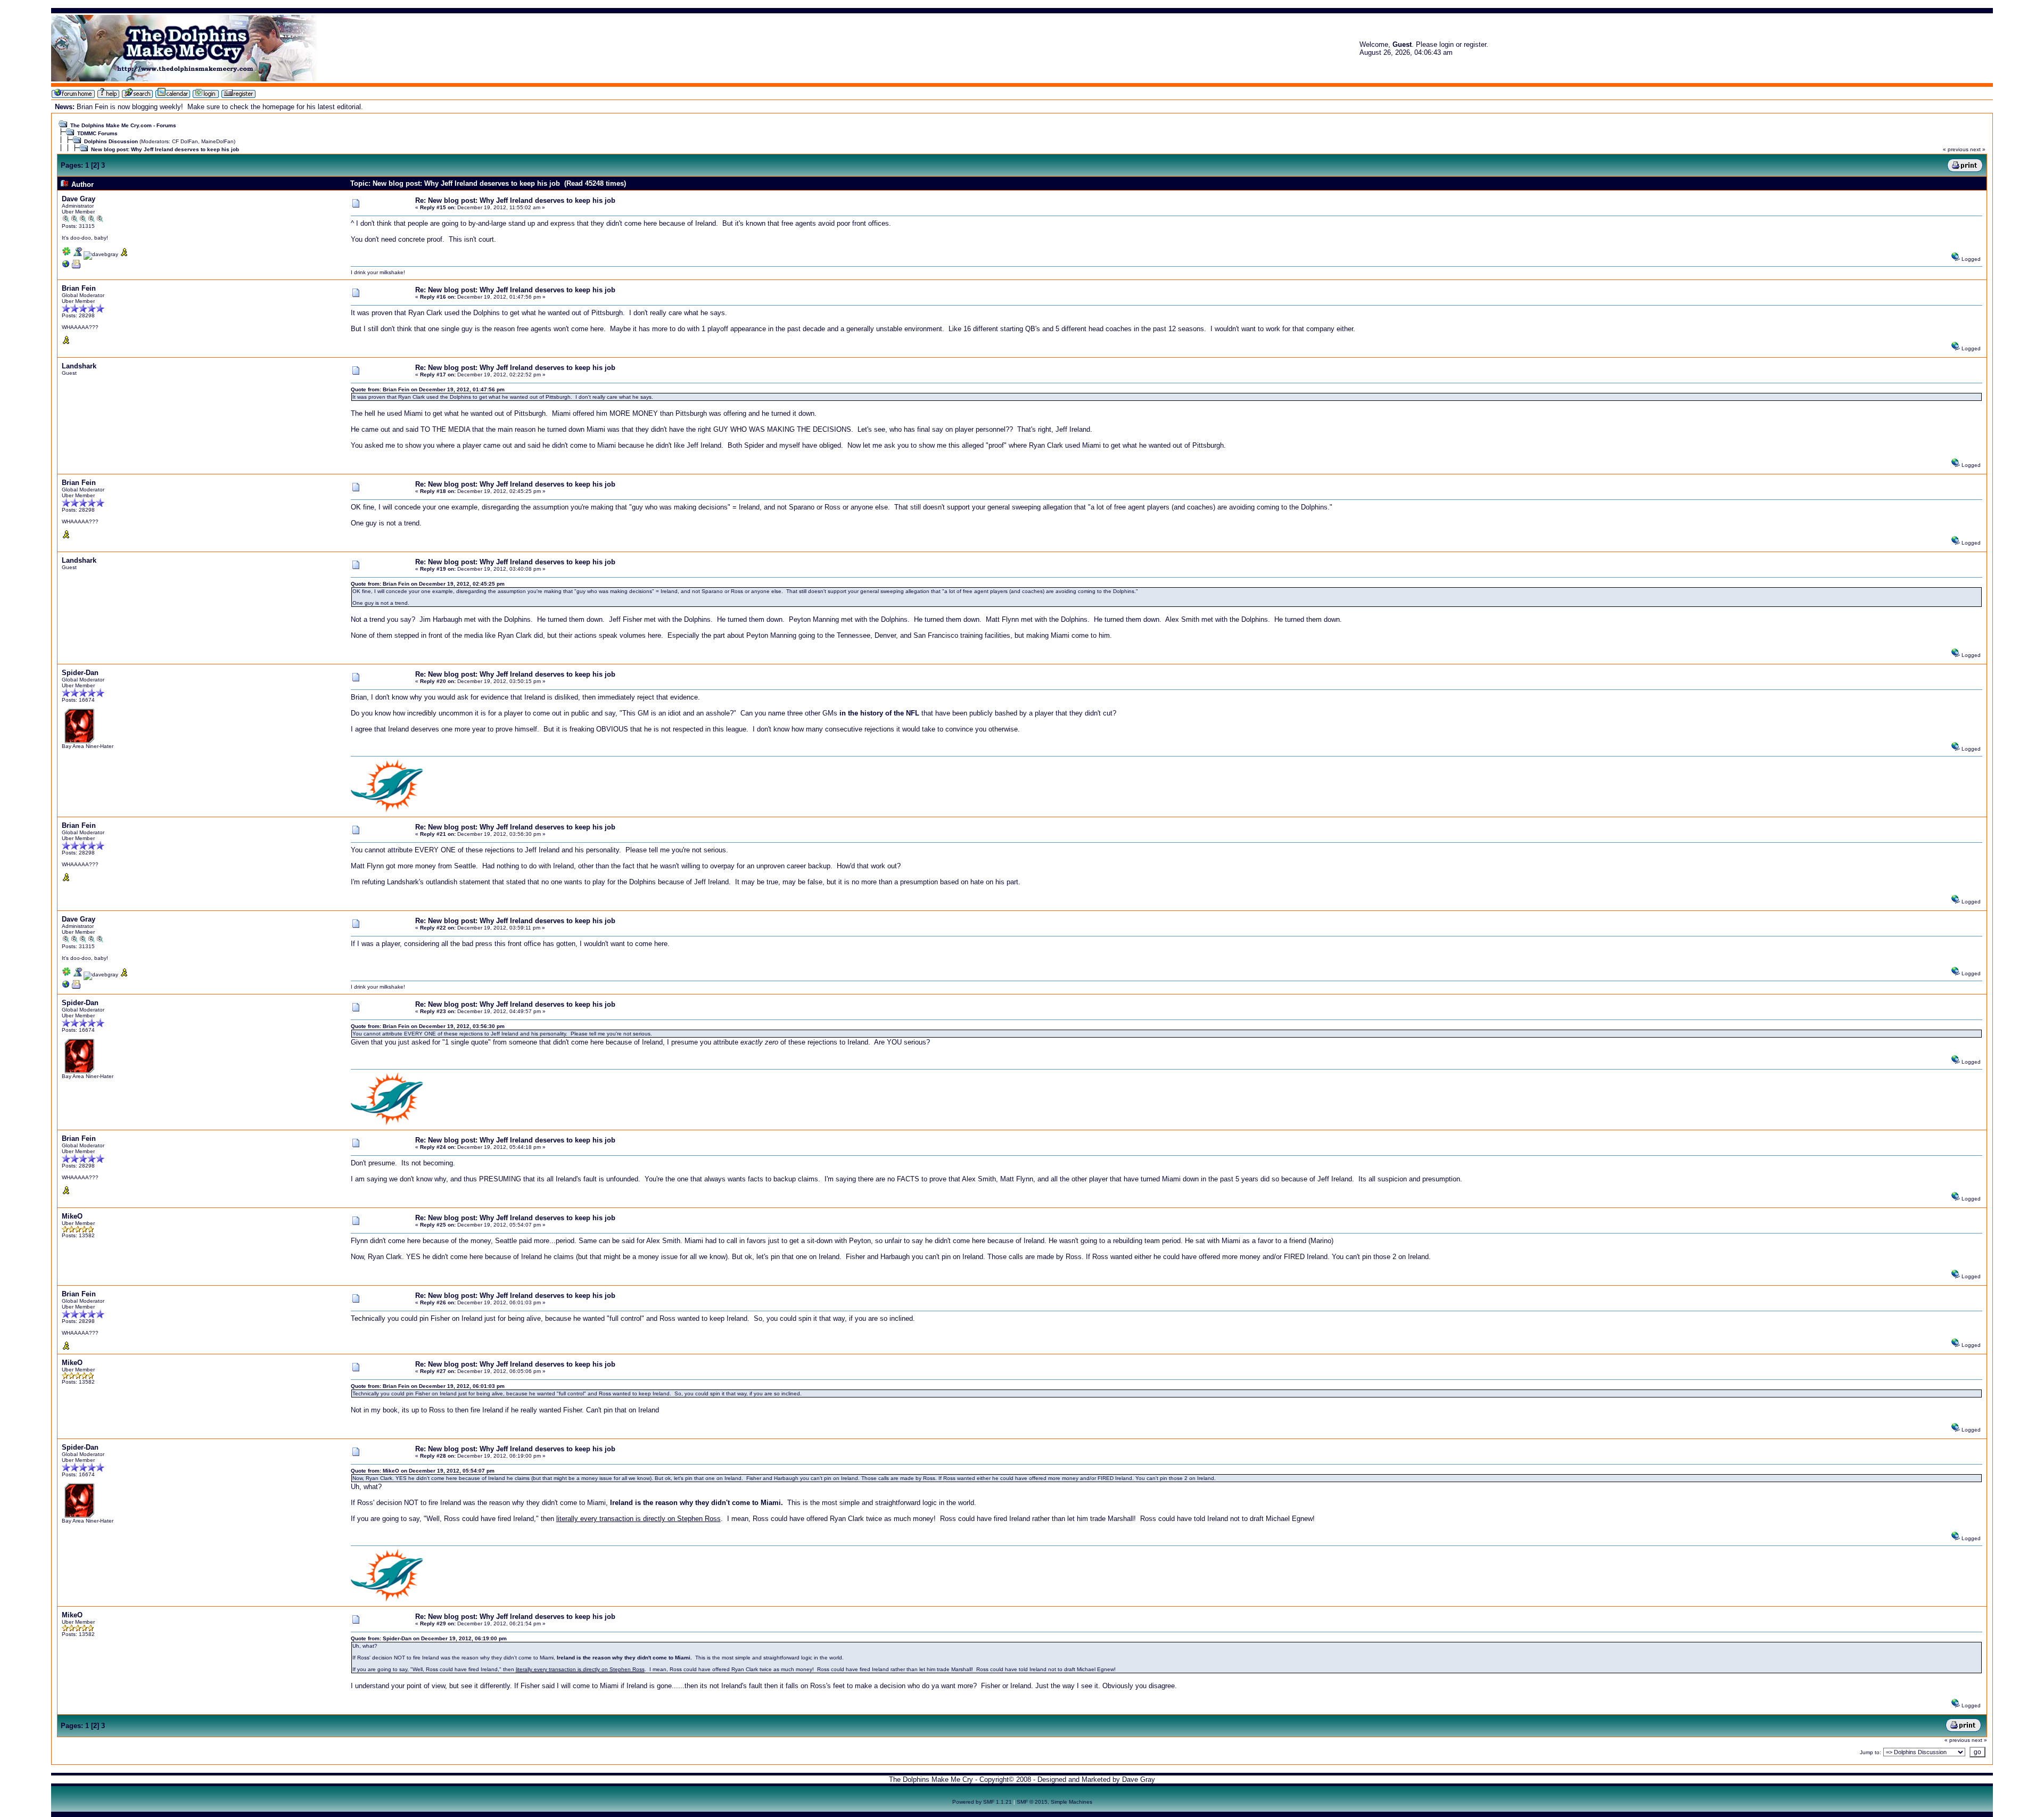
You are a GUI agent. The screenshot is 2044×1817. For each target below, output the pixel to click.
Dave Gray (79, 199)
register (1475, 44)
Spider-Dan (80, 673)
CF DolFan (185, 141)
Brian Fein (79, 288)
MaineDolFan (217, 141)
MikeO (72, 1216)
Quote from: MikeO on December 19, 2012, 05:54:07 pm (423, 1471)
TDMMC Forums (97, 133)
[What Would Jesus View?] (66, 266)
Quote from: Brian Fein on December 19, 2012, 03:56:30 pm (428, 1026)
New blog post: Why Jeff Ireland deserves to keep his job (165, 149)
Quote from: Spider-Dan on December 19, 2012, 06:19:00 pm (429, 1638)
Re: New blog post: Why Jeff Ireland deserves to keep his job (515, 200)
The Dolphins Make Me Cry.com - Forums (123, 125)
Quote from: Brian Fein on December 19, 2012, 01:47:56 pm (428, 389)
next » (1978, 149)
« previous (1956, 149)
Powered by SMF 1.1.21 (982, 1802)
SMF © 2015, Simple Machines (1054, 1802)
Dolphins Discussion (111, 141)
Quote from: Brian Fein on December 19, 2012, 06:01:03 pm (428, 1386)
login (1447, 44)
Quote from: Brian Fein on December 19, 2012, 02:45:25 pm (428, 584)
